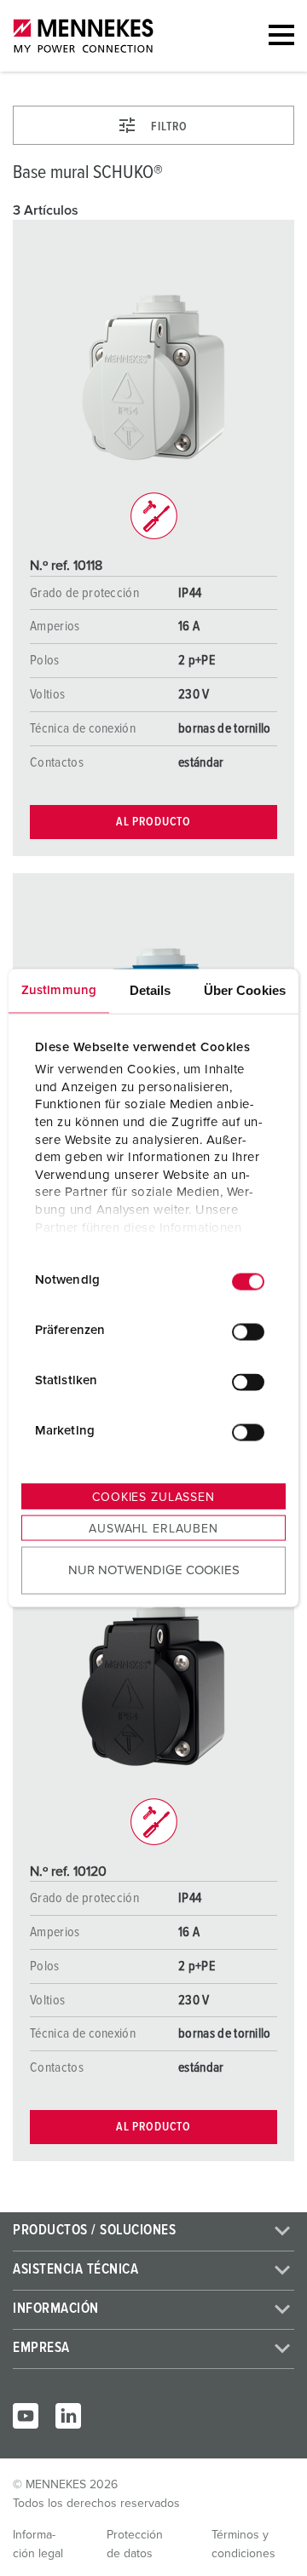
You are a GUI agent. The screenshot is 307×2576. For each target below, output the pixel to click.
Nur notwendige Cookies (154, 1570)
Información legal (38, 2544)
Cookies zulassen (153, 1497)
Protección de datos (135, 2544)
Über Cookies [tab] (245, 989)
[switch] (248, 1332)
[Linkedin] (68, 2416)
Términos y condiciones (243, 2544)
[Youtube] (26, 2416)
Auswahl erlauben (153, 1528)
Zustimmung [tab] (59, 989)
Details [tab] (151, 989)
